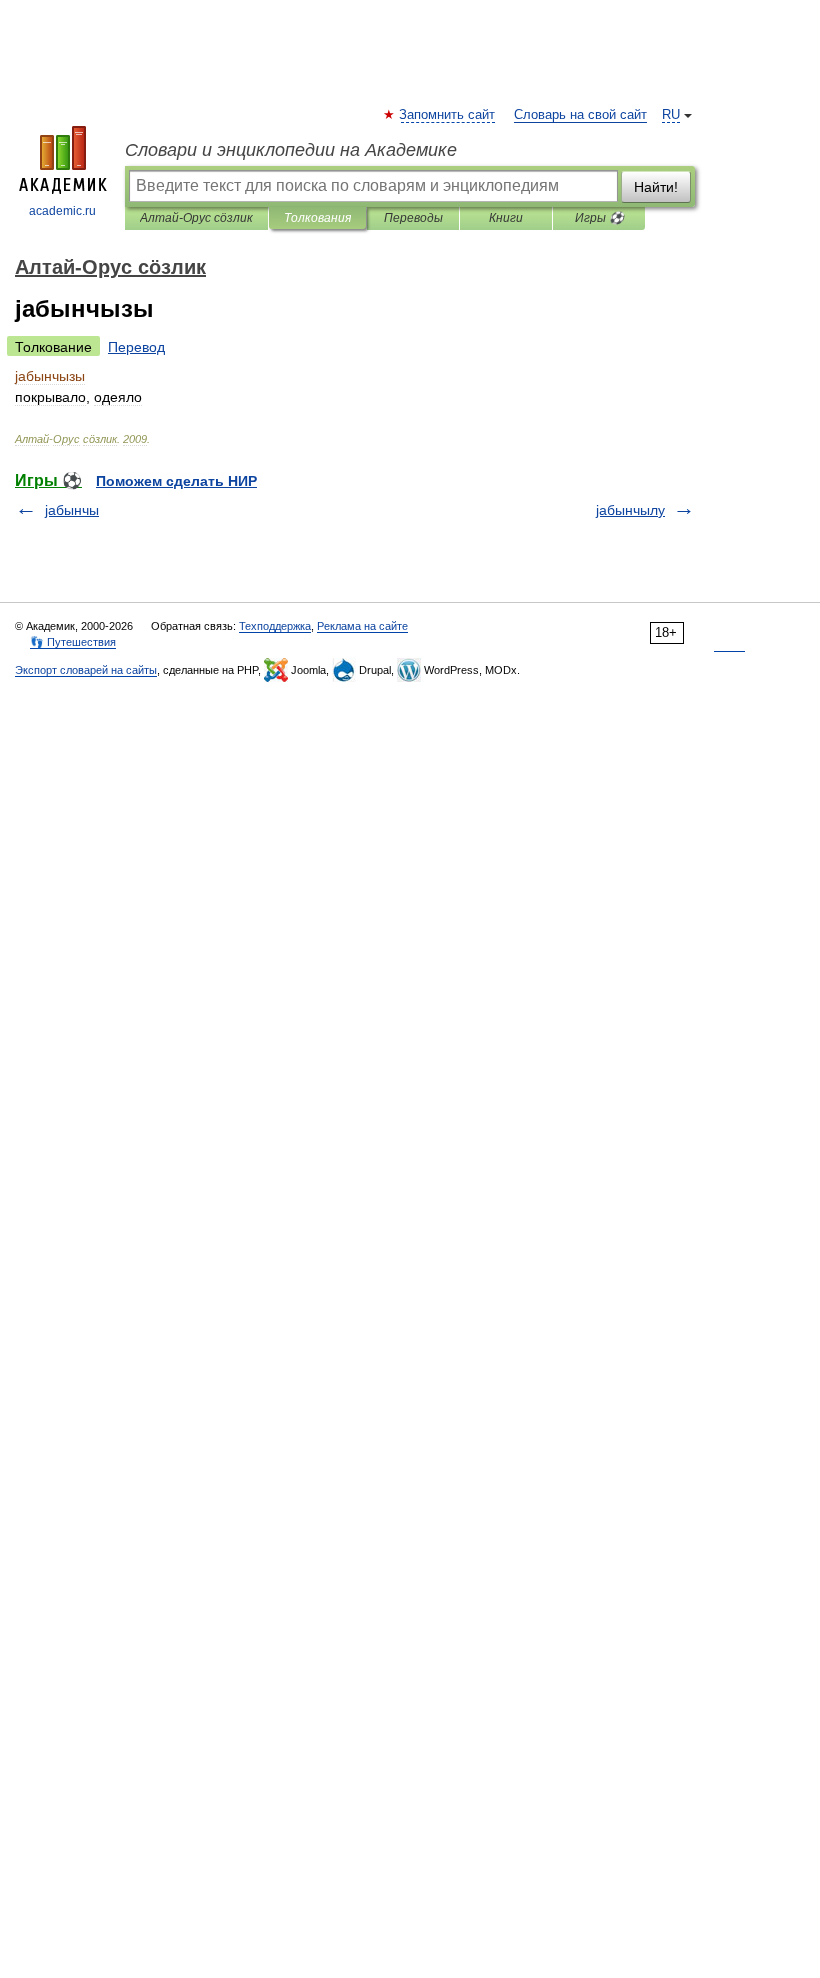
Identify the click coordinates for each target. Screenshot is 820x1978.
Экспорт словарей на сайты (86, 670)
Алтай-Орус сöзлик (196, 218)
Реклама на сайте (362, 626)
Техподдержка (275, 626)
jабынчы (72, 510)
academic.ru (62, 211)
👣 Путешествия (73, 642)
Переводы (413, 218)
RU (671, 115)
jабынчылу (630, 510)
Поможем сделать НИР (176, 481)
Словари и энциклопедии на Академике (291, 150)
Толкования (317, 218)
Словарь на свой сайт (580, 115)
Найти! (656, 187)
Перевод (136, 347)
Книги (506, 218)
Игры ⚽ (599, 218)
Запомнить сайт (448, 115)
